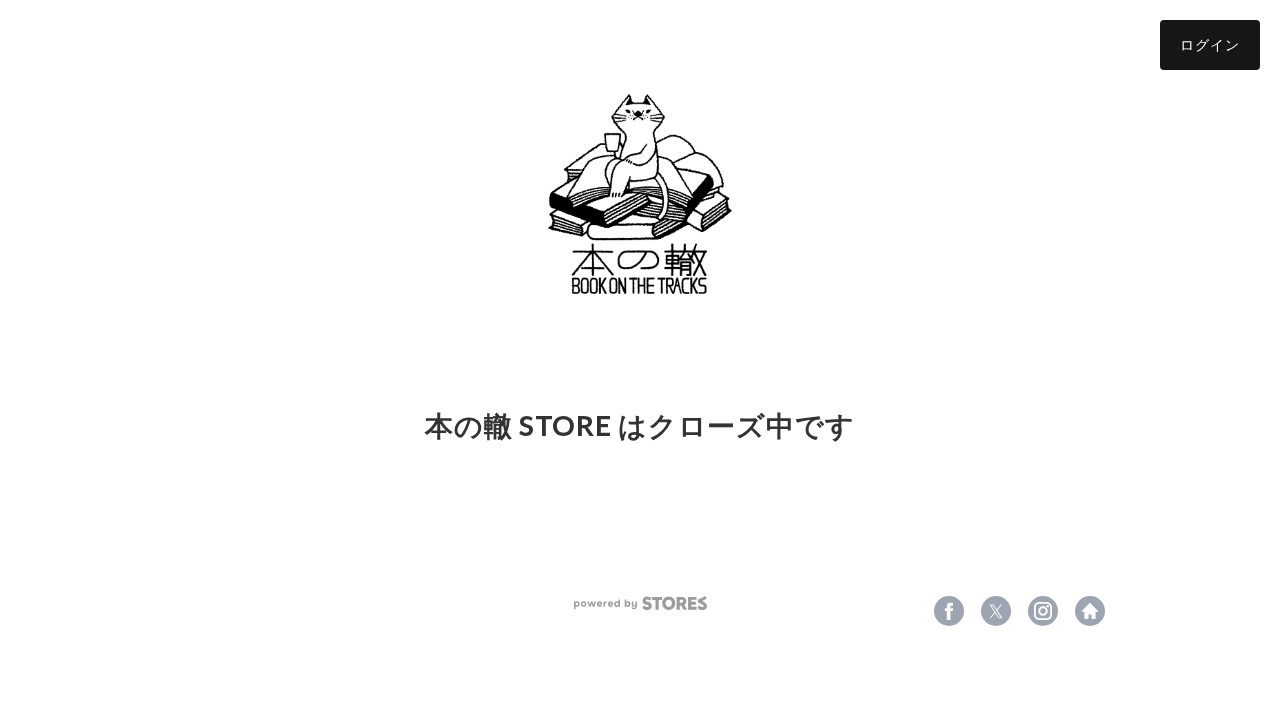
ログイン (1210, 44)
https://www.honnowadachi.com (1090, 611)
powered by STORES (640, 603)
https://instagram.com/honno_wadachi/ (1043, 611)
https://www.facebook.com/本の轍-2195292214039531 (949, 611)
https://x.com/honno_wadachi (996, 611)
